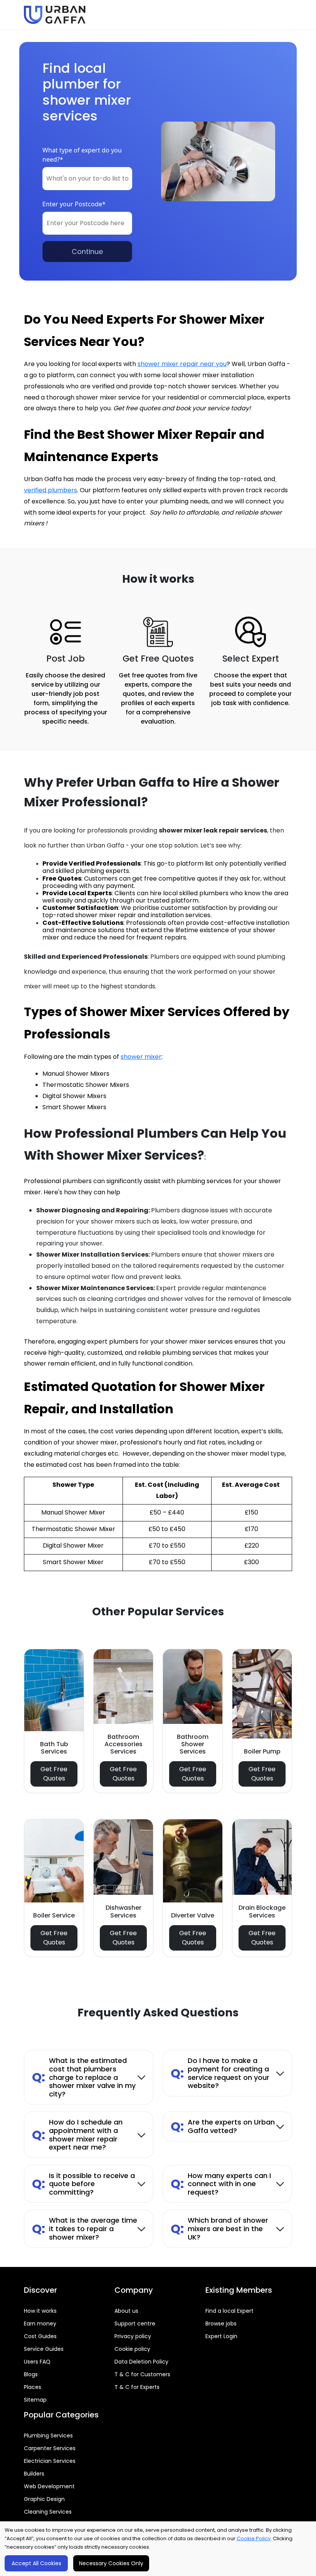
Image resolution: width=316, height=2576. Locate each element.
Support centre (135, 2324)
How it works (40, 2311)
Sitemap (35, 2400)
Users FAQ (37, 2362)
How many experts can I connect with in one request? (221, 2184)
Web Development (49, 2486)
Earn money (40, 2324)
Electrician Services (50, 2461)
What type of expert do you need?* (82, 155)
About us (126, 2311)
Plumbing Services (48, 2436)
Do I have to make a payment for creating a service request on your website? (220, 2073)
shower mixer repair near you (182, 364)
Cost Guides (40, 2336)
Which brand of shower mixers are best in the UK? (219, 2228)
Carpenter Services (50, 2448)
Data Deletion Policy (141, 2362)
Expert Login (221, 2336)
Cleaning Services (48, 2512)
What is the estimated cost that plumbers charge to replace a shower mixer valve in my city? (84, 2077)
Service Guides (44, 2349)
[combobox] (87, 179)
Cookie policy (132, 2349)
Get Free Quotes (54, 1774)
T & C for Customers (142, 2374)
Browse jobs (221, 2324)
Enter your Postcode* (74, 204)
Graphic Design (44, 2499)
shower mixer (141, 1057)
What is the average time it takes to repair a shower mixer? (85, 2228)
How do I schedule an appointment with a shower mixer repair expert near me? (77, 2135)
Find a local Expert (229, 2311)
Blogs (31, 2374)
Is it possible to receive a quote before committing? (83, 2184)
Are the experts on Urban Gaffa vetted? (223, 2126)
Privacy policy (133, 2336)
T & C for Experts (137, 2387)
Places (33, 2387)
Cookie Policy (254, 2538)
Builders (34, 2474)
